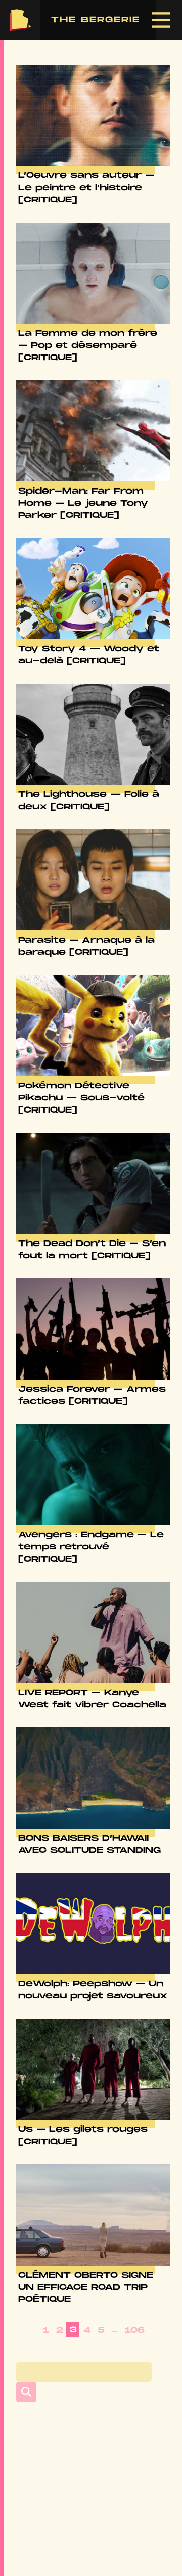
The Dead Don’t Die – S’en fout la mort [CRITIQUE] (92, 1250)
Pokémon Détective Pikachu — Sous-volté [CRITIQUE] (81, 1098)
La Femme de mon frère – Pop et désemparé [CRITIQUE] (88, 346)
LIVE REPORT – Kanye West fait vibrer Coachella (92, 1699)
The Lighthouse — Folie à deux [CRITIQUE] (89, 801)
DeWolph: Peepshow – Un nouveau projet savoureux (93, 1990)
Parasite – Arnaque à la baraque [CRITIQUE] (86, 946)
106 (135, 2330)
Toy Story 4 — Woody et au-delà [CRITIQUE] (89, 655)
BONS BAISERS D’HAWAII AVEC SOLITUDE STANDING (89, 1845)
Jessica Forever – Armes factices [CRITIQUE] (92, 1395)
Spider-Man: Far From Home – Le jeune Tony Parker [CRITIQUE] (83, 503)
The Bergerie (20, 20)
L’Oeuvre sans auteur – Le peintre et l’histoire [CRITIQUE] (86, 188)
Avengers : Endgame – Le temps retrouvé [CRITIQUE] (91, 1547)
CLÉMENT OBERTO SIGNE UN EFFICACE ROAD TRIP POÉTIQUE (86, 2288)
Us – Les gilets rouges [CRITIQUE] (83, 2136)
